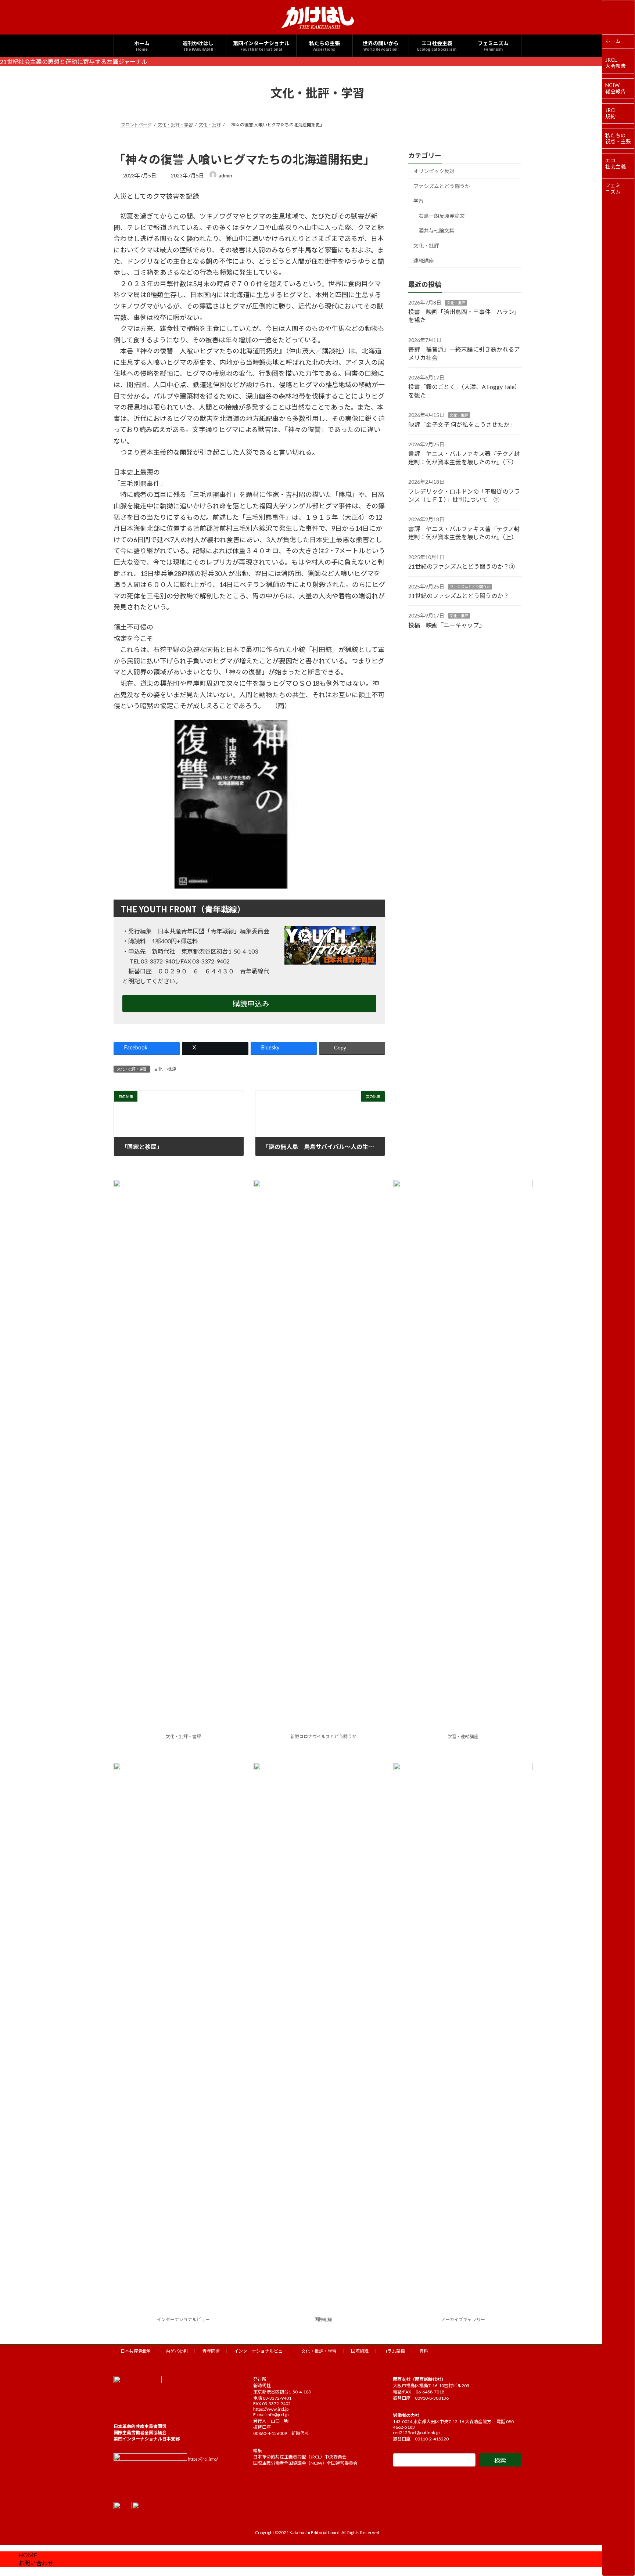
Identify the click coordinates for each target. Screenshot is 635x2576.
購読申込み (251, 1004)
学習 (419, 201)
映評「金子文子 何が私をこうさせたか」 (462, 424)
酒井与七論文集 (437, 231)
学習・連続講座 (463, 1736)
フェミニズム (613, 188)
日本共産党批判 (136, 2351)
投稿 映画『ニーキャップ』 (446, 625)
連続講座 (424, 261)
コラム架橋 (394, 2351)
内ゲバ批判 (177, 2351)
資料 (424, 2351)
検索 (500, 2460)
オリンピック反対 (434, 171)
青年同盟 (211, 2351)
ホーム (613, 41)
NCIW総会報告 (616, 88)
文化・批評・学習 (319, 2351)
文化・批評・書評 (183, 1736)
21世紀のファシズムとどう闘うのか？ (459, 596)
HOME (28, 2555)
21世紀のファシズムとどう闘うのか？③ (462, 566)
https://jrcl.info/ (203, 2459)
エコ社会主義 (616, 163)
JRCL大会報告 (616, 63)
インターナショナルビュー (183, 2319)
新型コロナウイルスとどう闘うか (323, 1736)
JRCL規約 (611, 113)
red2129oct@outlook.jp (416, 2433)
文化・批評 (165, 1069)
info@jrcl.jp (277, 2415)
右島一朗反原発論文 (442, 216)
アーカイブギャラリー (463, 2319)
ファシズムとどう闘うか (442, 186)
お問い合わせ (36, 2563)
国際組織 (323, 2319)
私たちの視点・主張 (618, 138)
